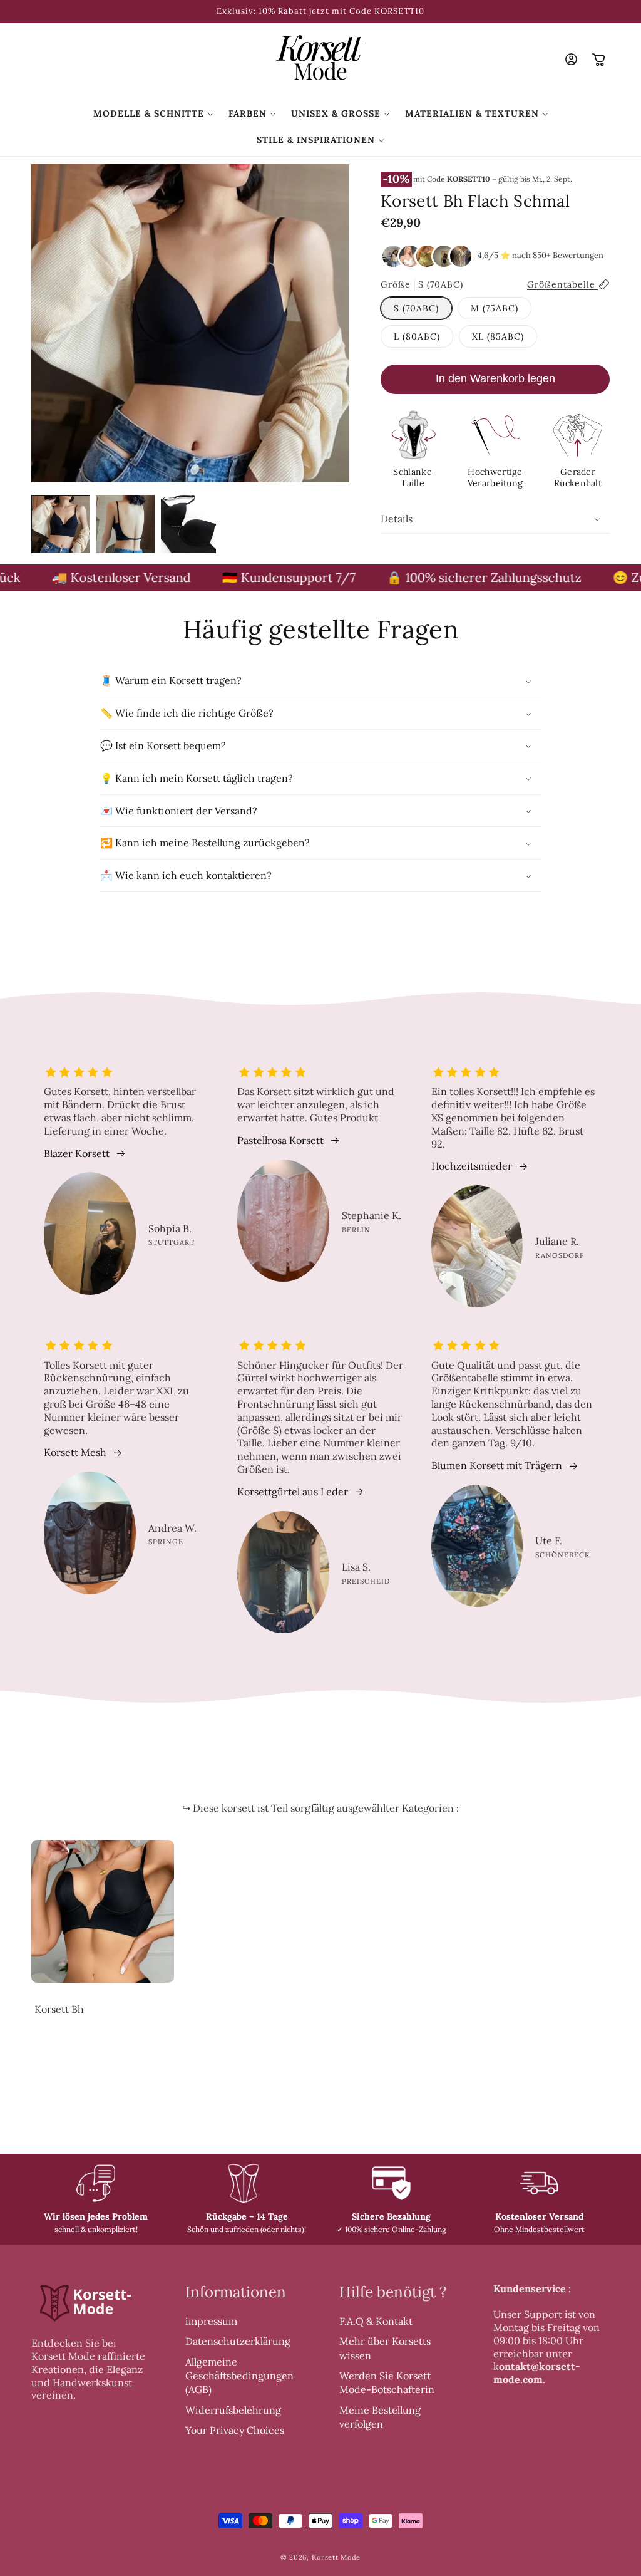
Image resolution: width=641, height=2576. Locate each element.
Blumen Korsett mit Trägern (497, 1465)
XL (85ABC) (498, 336)
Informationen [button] (236, 2292)
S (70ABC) (416, 308)
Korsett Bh (59, 2009)
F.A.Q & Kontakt (376, 2321)
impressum (211, 2321)
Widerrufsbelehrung (233, 2410)
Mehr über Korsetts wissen (385, 2348)
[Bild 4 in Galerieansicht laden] (190, 524)
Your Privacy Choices (235, 2430)
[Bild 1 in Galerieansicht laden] (61, 524)
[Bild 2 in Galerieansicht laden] (126, 524)
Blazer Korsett (77, 1153)
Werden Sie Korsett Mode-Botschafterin (387, 2382)
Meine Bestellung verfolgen (380, 2417)
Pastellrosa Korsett (280, 1140)
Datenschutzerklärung (238, 2341)
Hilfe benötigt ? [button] (393, 2292)
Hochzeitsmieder (472, 1166)
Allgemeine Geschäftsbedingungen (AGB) (239, 2376)
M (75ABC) (495, 308)
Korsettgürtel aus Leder (293, 1492)
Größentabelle (563, 284)
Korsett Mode (336, 2557)
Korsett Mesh (75, 1452)
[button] (153, 113)
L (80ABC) (417, 336)
